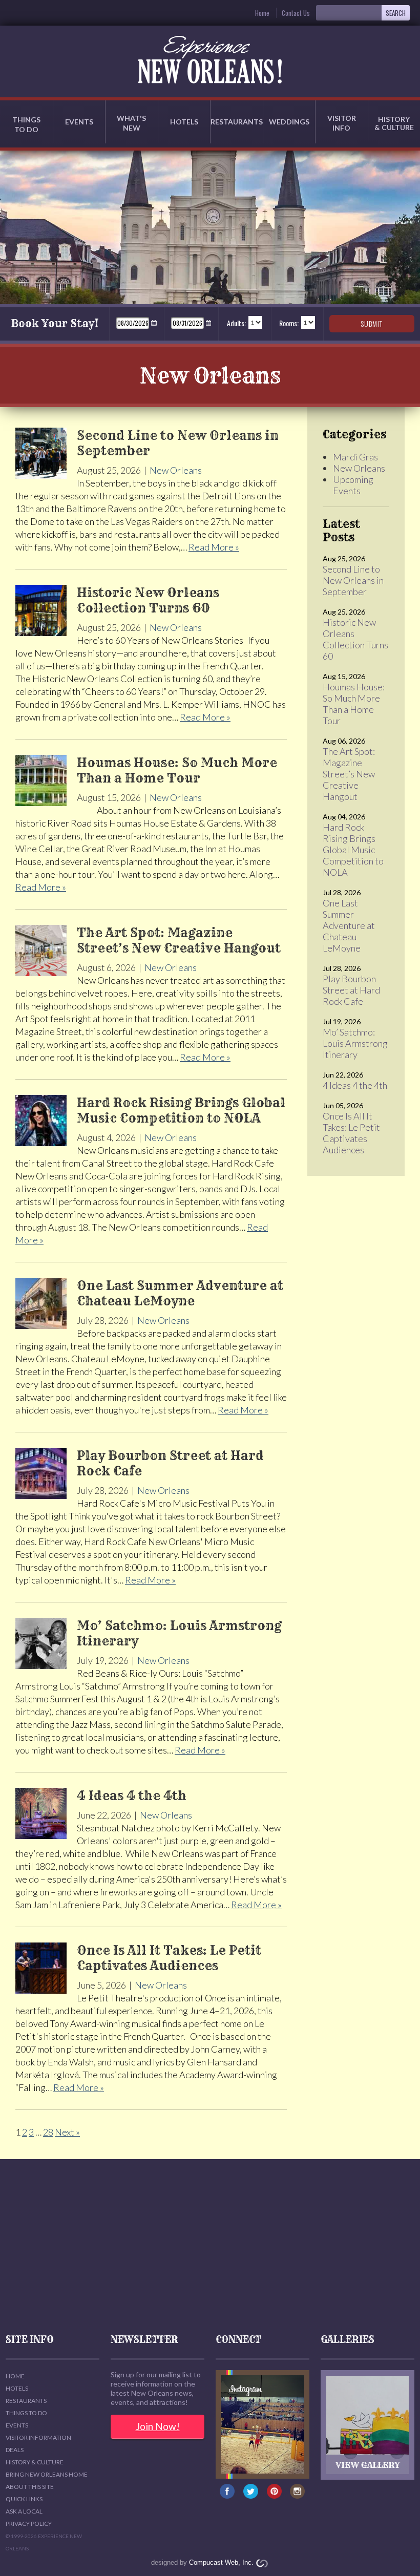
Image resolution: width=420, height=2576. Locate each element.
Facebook (228, 2494)
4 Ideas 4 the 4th (355, 1085)
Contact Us (296, 13)
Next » (67, 2132)
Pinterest (274, 2494)
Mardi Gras (355, 457)
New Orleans (176, 470)
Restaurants (237, 122)
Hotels (184, 122)
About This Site (30, 2487)
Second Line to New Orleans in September (353, 580)
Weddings (289, 122)
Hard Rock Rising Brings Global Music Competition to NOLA (353, 850)
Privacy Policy (29, 2524)
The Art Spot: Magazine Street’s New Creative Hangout (349, 774)
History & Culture (35, 2462)
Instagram (298, 2494)
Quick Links (24, 2499)
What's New (131, 123)
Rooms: (289, 323)
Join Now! (158, 2426)
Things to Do (26, 124)
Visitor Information (38, 2437)
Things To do (26, 2413)
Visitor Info (342, 123)
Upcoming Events (353, 485)
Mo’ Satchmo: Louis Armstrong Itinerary (355, 1043)
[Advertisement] (210, 2246)
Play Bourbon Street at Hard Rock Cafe (351, 990)
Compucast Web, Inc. (221, 2562)
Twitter (251, 2494)
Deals (15, 2450)
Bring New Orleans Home (47, 2474)
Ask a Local (24, 2511)
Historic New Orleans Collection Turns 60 (355, 639)
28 (48, 2132)
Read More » (214, 547)
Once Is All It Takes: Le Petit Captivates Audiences (351, 1133)
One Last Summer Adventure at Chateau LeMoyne (349, 925)
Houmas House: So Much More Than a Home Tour (354, 704)
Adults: (236, 323)
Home (262, 13)
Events (79, 122)
